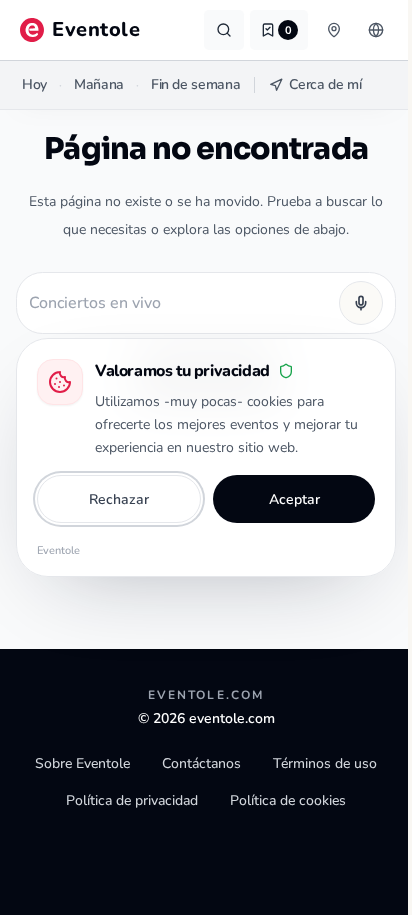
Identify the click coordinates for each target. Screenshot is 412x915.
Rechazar (119, 499)
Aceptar (294, 499)
